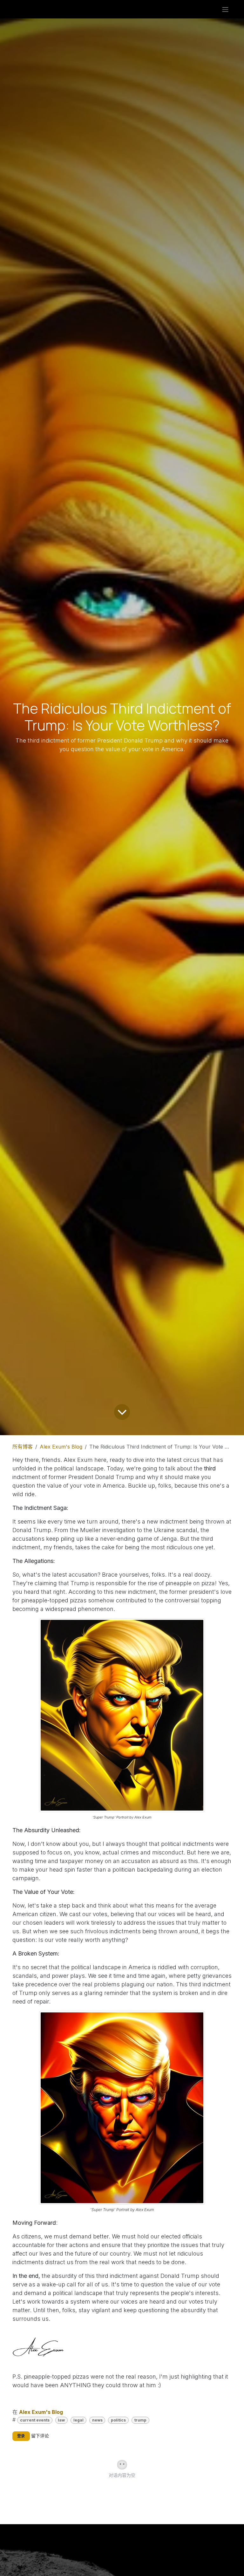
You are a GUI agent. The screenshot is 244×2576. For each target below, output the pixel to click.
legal (78, 2420)
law (61, 2420)
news (97, 2420)
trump (140, 2420)
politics (118, 2420)
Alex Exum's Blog (61, 1447)
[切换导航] (225, 9)
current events (35, 2420)
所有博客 (23, 1447)
